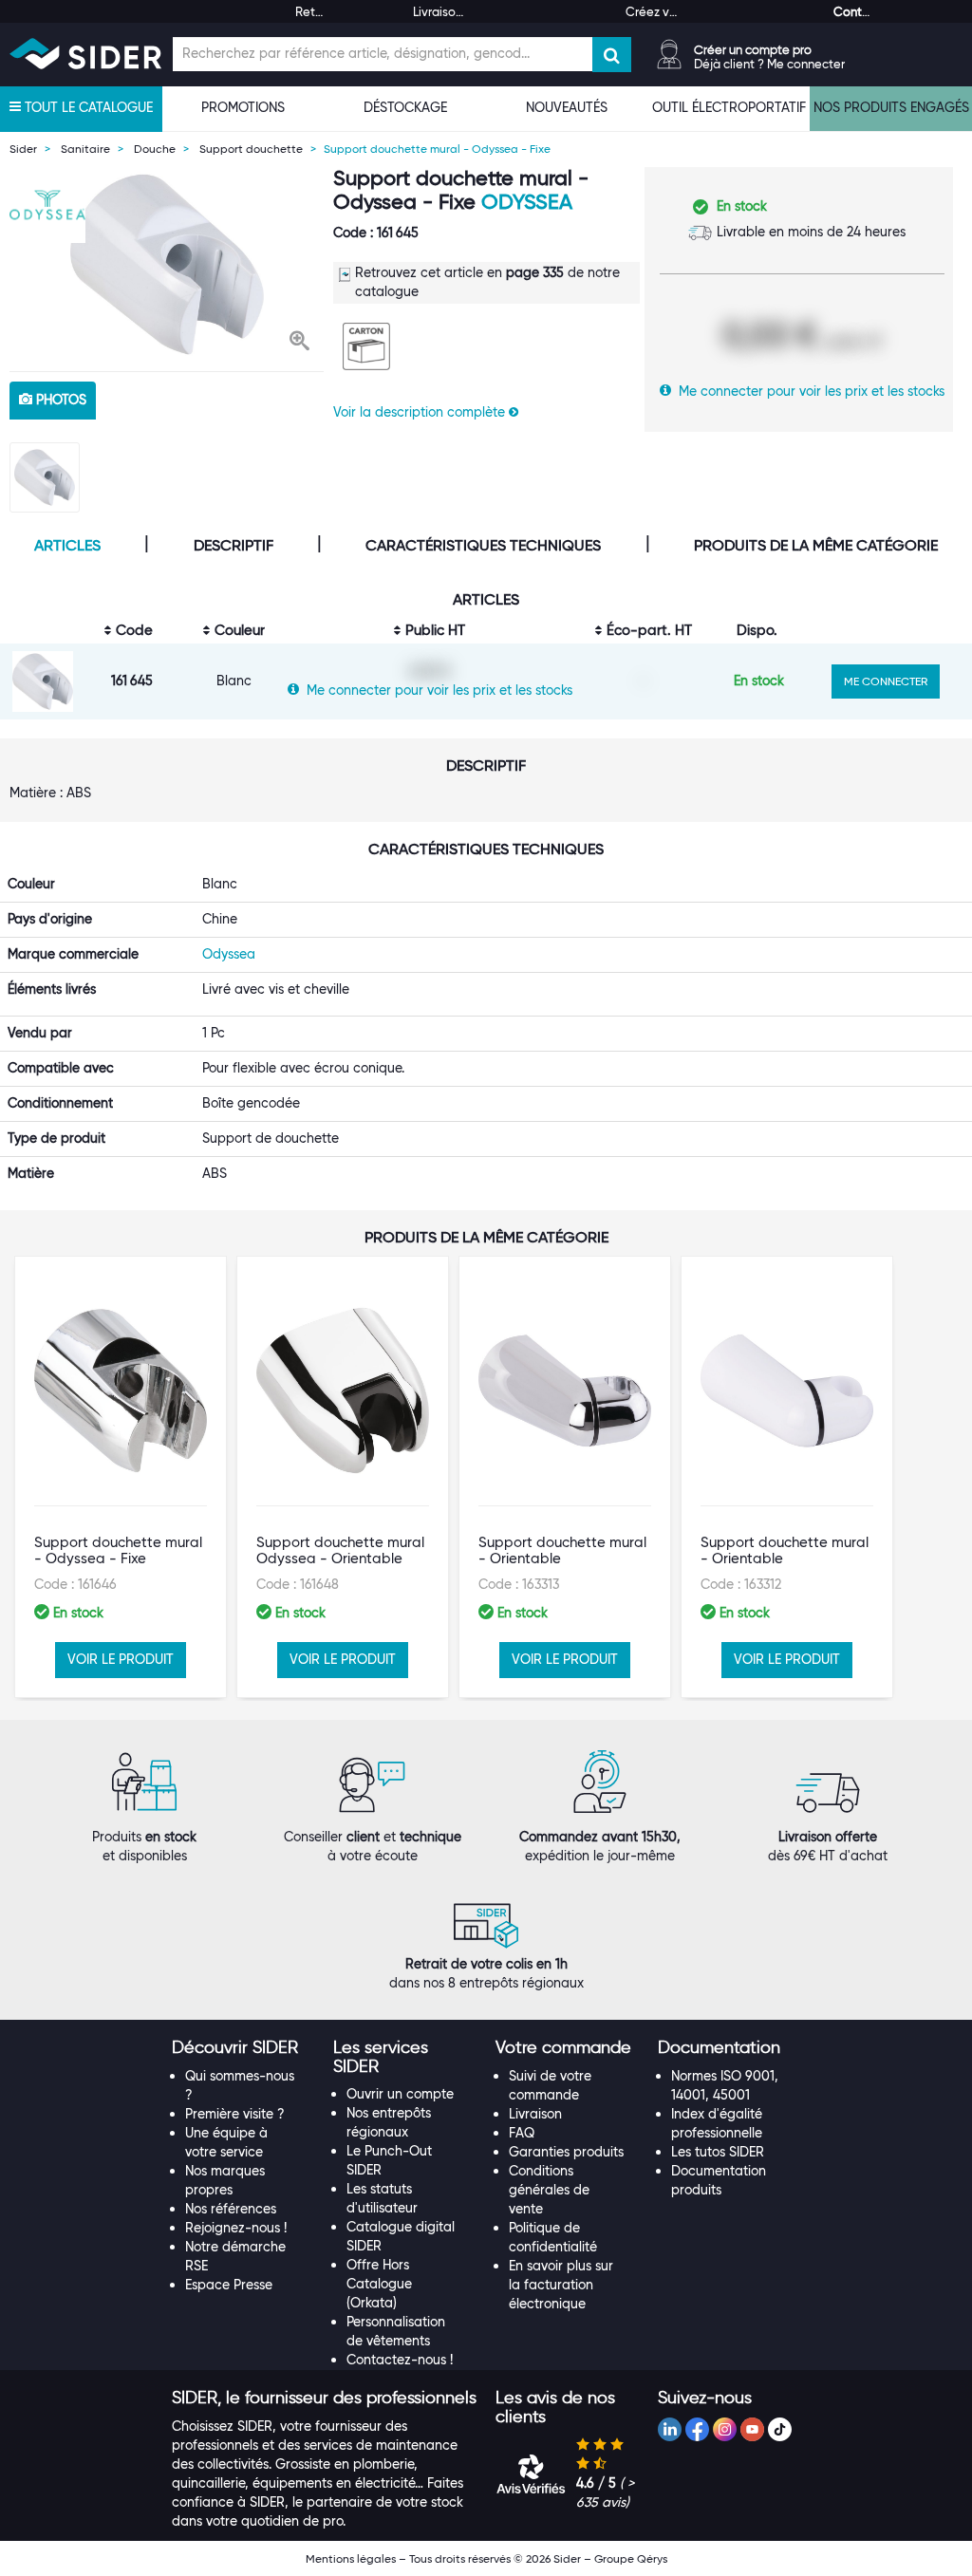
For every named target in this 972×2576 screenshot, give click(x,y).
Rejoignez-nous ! (236, 2228)
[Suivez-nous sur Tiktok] (780, 2429)
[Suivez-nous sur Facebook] (697, 2429)
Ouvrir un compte (400, 2094)
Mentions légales (351, 2558)
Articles (67, 546)
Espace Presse (229, 2285)
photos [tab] (59, 400)
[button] (299, 343)
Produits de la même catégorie (816, 546)
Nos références (231, 2209)
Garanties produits (566, 2152)
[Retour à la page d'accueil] (85, 54)
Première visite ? (235, 2114)
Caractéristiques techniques (483, 546)
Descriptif (234, 546)
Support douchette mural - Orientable (562, 1550)
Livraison (535, 2114)
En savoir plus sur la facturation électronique (561, 2285)
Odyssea (527, 202)
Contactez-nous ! (400, 2360)
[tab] (243, 2048)
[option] (167, 264)
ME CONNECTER (886, 681)
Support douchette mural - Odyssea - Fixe (118, 1550)
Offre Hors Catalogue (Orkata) (379, 2284)
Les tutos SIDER (718, 2152)
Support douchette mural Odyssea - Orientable (340, 1550)
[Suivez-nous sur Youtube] (752, 2429)
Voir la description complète (421, 412)
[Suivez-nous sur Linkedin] (670, 2429)
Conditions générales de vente (549, 2190)
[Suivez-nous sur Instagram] (725, 2429)
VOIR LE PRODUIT (121, 1659)
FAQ (522, 2133)
